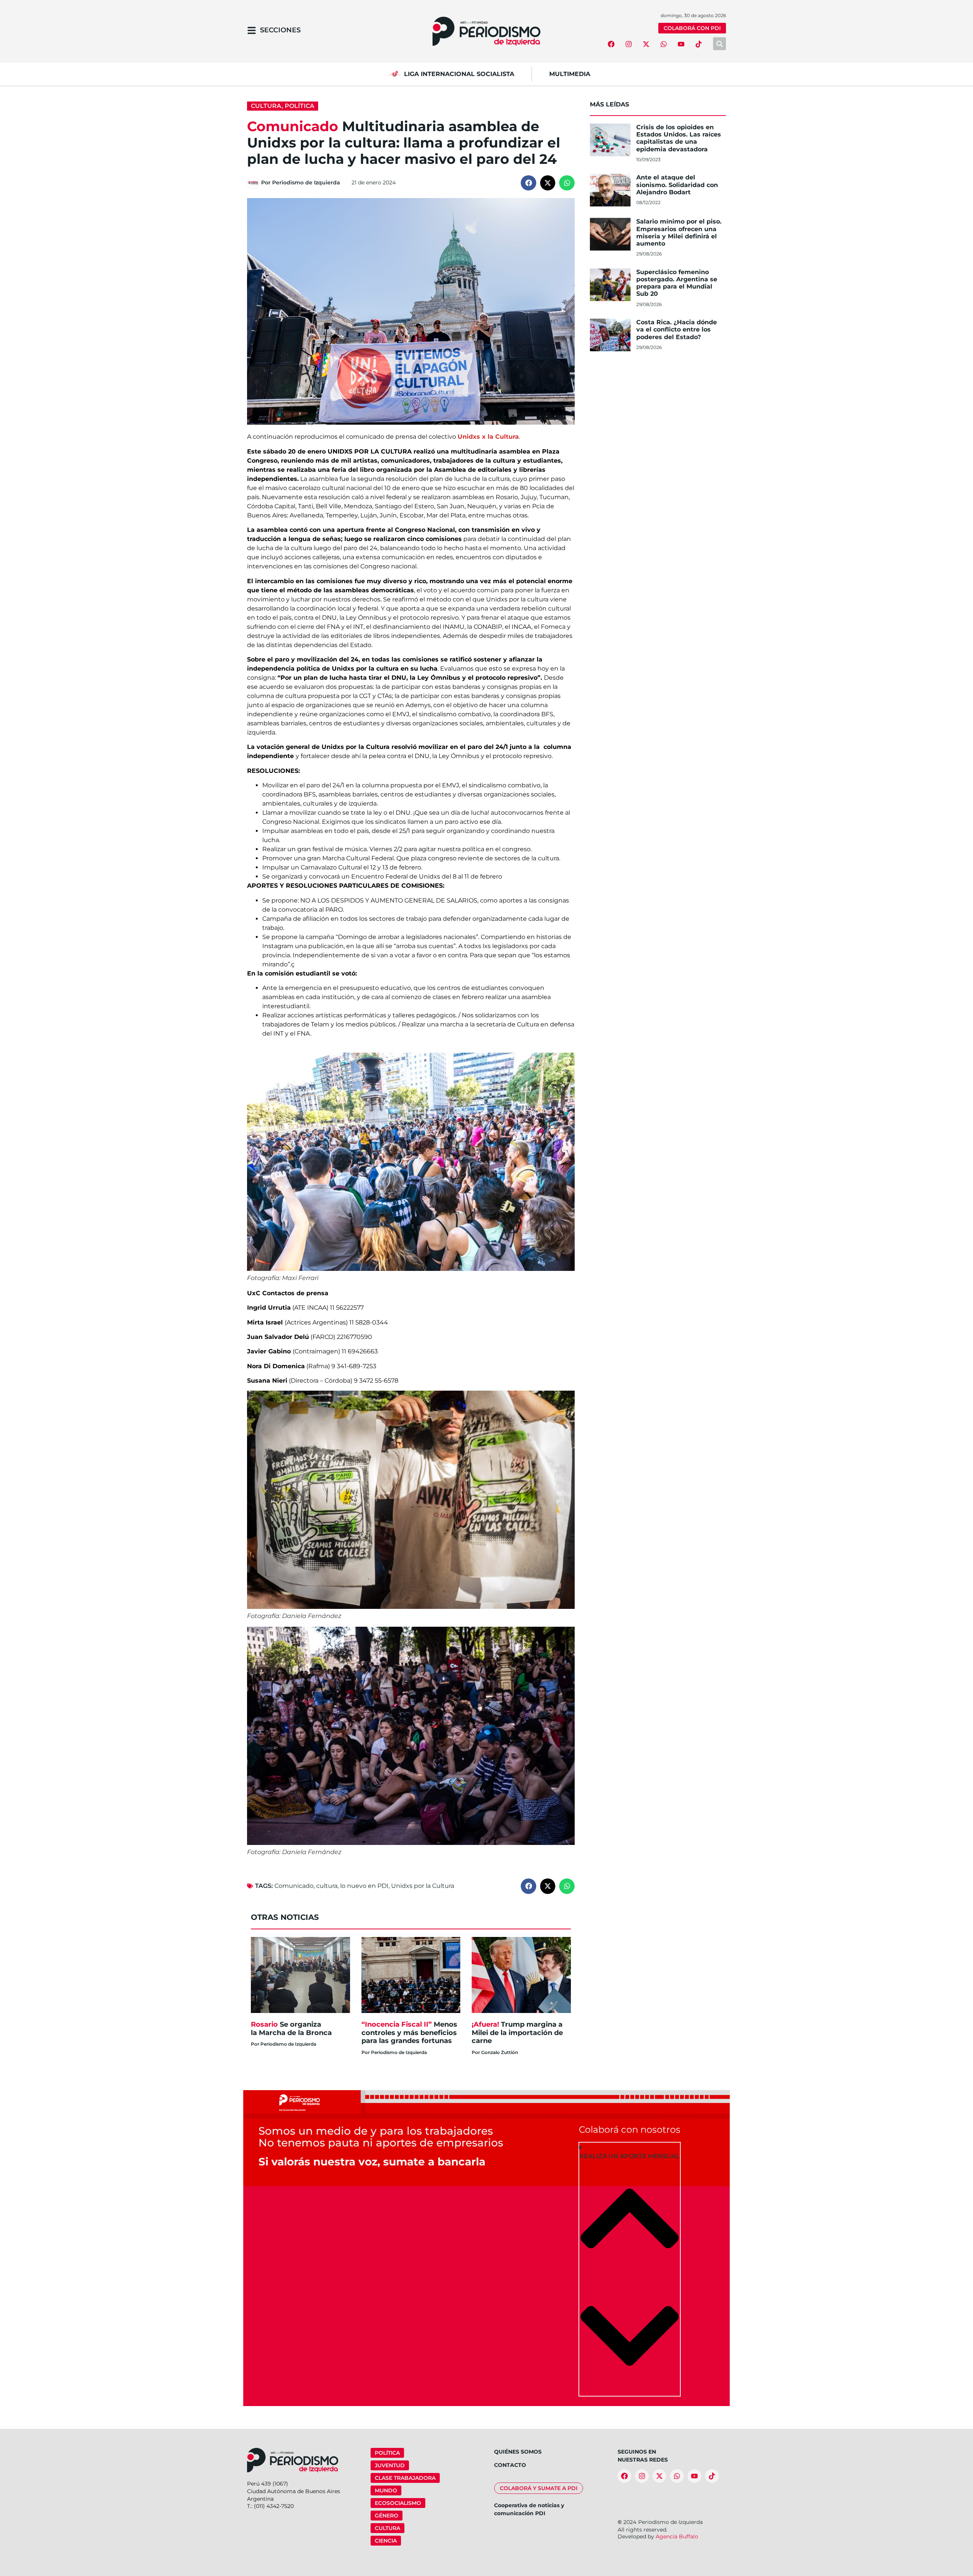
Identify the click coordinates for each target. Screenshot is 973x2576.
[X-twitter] (646, 44)
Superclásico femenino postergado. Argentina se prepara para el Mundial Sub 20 (677, 283)
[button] (528, 183)
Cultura (266, 106)
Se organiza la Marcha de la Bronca (292, 2029)
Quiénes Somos (518, 2452)
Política (300, 106)
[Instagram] (629, 44)
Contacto (510, 2465)
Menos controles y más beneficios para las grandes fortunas (409, 2033)
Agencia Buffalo (677, 2536)
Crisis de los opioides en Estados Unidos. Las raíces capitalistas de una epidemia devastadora (679, 138)
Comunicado (294, 1886)
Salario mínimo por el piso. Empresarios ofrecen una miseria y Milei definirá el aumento (679, 232)
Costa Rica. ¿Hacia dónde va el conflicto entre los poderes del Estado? (677, 329)
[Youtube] (681, 44)
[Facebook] (611, 44)
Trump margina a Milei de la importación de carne (517, 2033)
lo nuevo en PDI (364, 1886)
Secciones (280, 30)
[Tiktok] (699, 44)
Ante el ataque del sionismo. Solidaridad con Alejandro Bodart (677, 185)
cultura (327, 1886)
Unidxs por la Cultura (423, 1886)
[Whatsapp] (664, 44)
